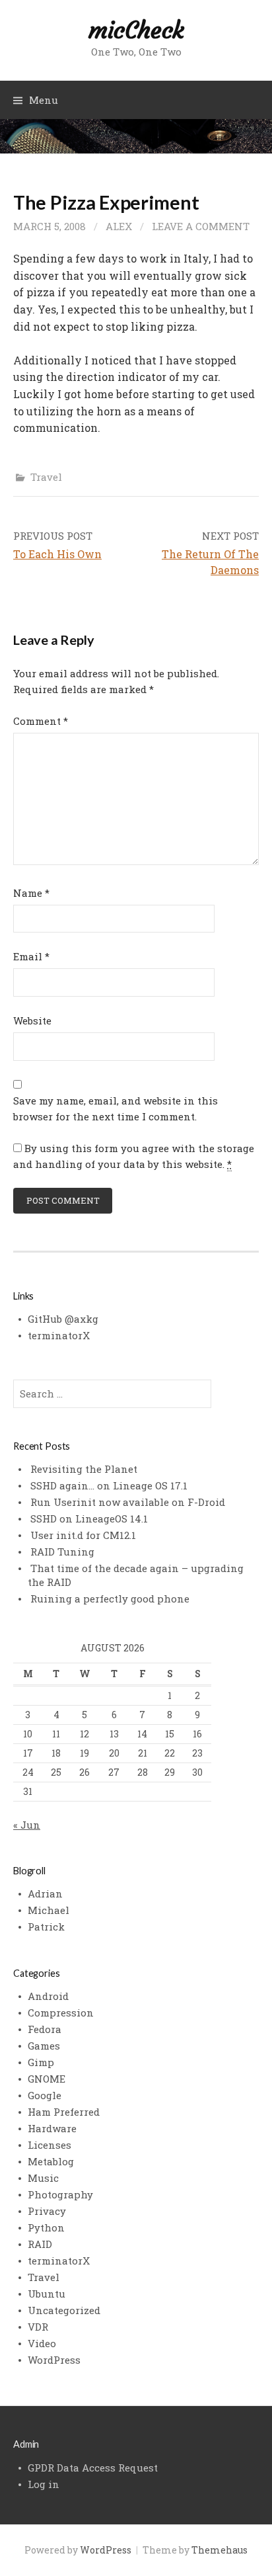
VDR (38, 2327)
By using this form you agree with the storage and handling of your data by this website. (134, 1156)
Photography (60, 2194)
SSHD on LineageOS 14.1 (89, 1518)
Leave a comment (201, 226)
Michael (49, 1910)
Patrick (46, 1927)
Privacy (47, 2211)
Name (31, 893)
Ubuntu (47, 2294)
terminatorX (59, 1335)
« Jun (27, 1825)
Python (46, 2227)
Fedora (45, 2029)
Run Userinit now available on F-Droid (128, 1502)
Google (45, 2095)
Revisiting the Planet (84, 1469)
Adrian (45, 1893)
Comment (41, 721)
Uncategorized (64, 2310)
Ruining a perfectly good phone (110, 1599)
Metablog (51, 2161)
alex (119, 226)
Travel (46, 477)
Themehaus (220, 2550)
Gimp (41, 2062)
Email (31, 956)
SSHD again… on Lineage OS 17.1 (109, 1485)
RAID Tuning (62, 1552)
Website (32, 1020)
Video (42, 2343)
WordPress (54, 2360)
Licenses (50, 2145)
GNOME (47, 2079)
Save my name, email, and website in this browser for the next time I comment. (116, 1108)
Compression (61, 2013)
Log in (44, 2484)
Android (48, 1996)
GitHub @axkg (63, 1319)
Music (43, 2178)
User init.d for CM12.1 (83, 1535)
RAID (40, 2244)
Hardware (52, 2128)
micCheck (136, 30)
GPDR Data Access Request (93, 2468)
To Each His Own (57, 554)
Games (44, 2046)
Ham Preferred (64, 2112)
